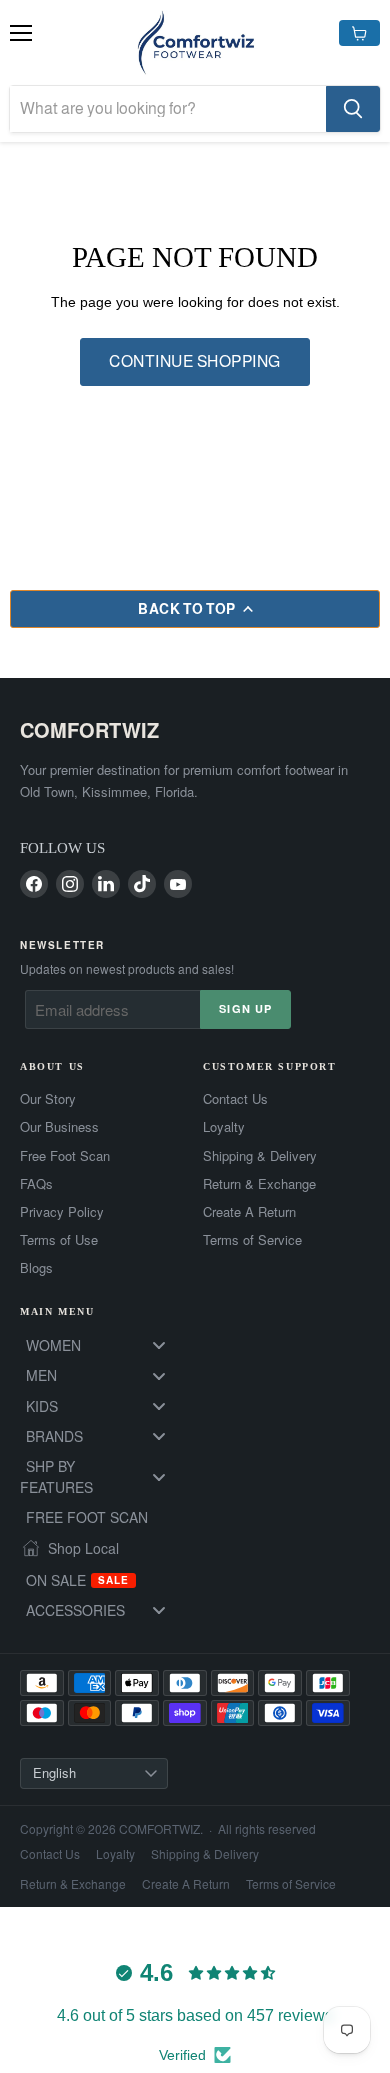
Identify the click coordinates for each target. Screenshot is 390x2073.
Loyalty (224, 1127)
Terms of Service (252, 1240)
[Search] (353, 109)
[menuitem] (103, 1345)
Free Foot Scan (65, 1156)
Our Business (59, 1127)
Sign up (245, 1008)
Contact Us (235, 1099)
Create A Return (249, 1212)
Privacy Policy (62, 1212)
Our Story (48, 1099)
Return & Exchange (259, 1184)
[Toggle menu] (159, 1345)
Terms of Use (59, 1240)
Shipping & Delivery (260, 1156)
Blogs (36, 1268)
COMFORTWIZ (89, 729)
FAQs (36, 1184)
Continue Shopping (194, 361)
